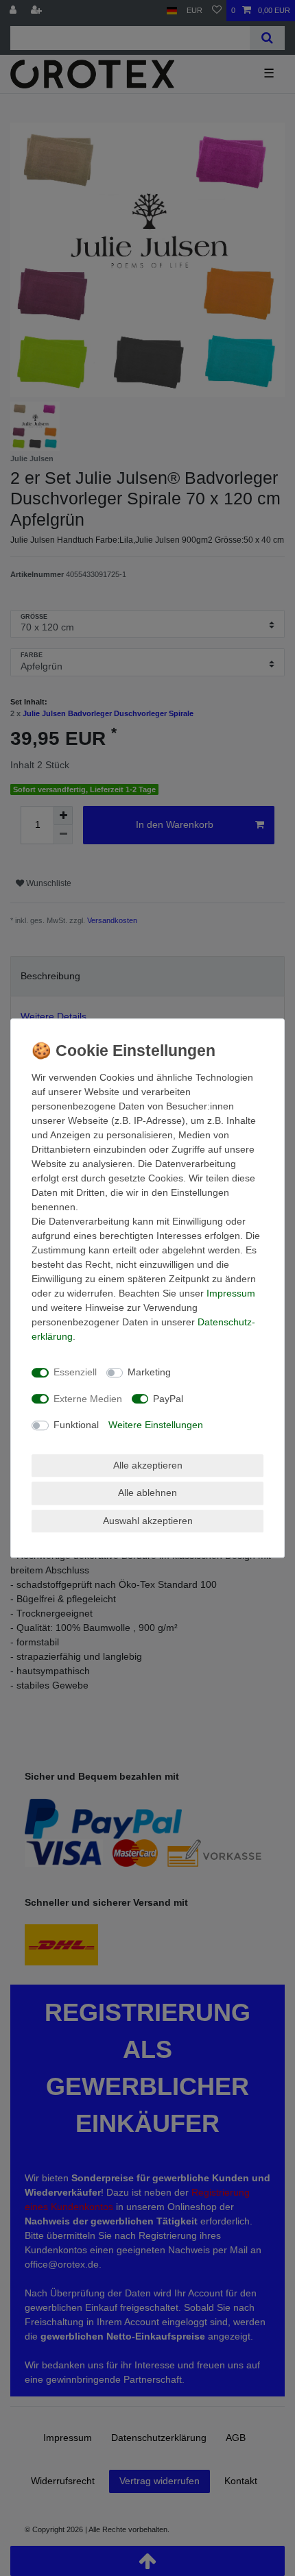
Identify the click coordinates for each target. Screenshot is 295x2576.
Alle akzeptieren (148, 1465)
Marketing (149, 1372)
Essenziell (75, 1372)
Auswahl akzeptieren (148, 1521)
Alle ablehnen (147, 1493)
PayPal (168, 1399)
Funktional (76, 1425)
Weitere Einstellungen (156, 1425)
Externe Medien (88, 1399)
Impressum (231, 1293)
